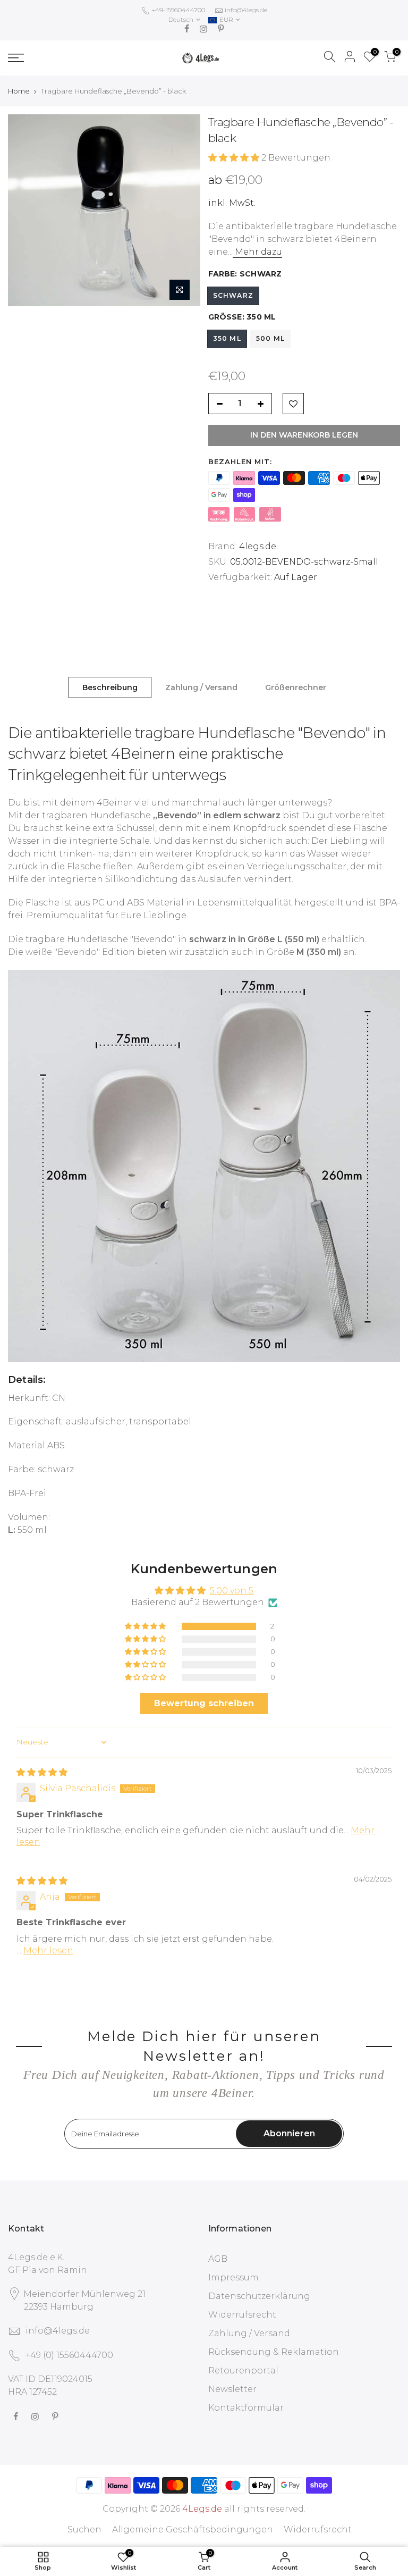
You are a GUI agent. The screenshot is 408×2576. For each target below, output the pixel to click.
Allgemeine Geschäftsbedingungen (193, 2529)
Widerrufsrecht (242, 2315)
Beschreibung (110, 687)
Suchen (84, 2529)
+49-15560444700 (177, 10)
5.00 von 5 (232, 1591)
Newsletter (232, 2389)
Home (19, 91)
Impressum (233, 2277)
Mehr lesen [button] (48, 1950)
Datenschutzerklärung (259, 2296)
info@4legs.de (246, 10)
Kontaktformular (246, 2408)
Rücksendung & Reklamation (274, 2352)
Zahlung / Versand (201, 687)
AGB (218, 2259)
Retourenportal (243, 2371)
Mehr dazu (257, 252)
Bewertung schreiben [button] (204, 1703)
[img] (42, 1772)
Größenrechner (296, 687)
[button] (235, 158)
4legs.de (258, 546)
